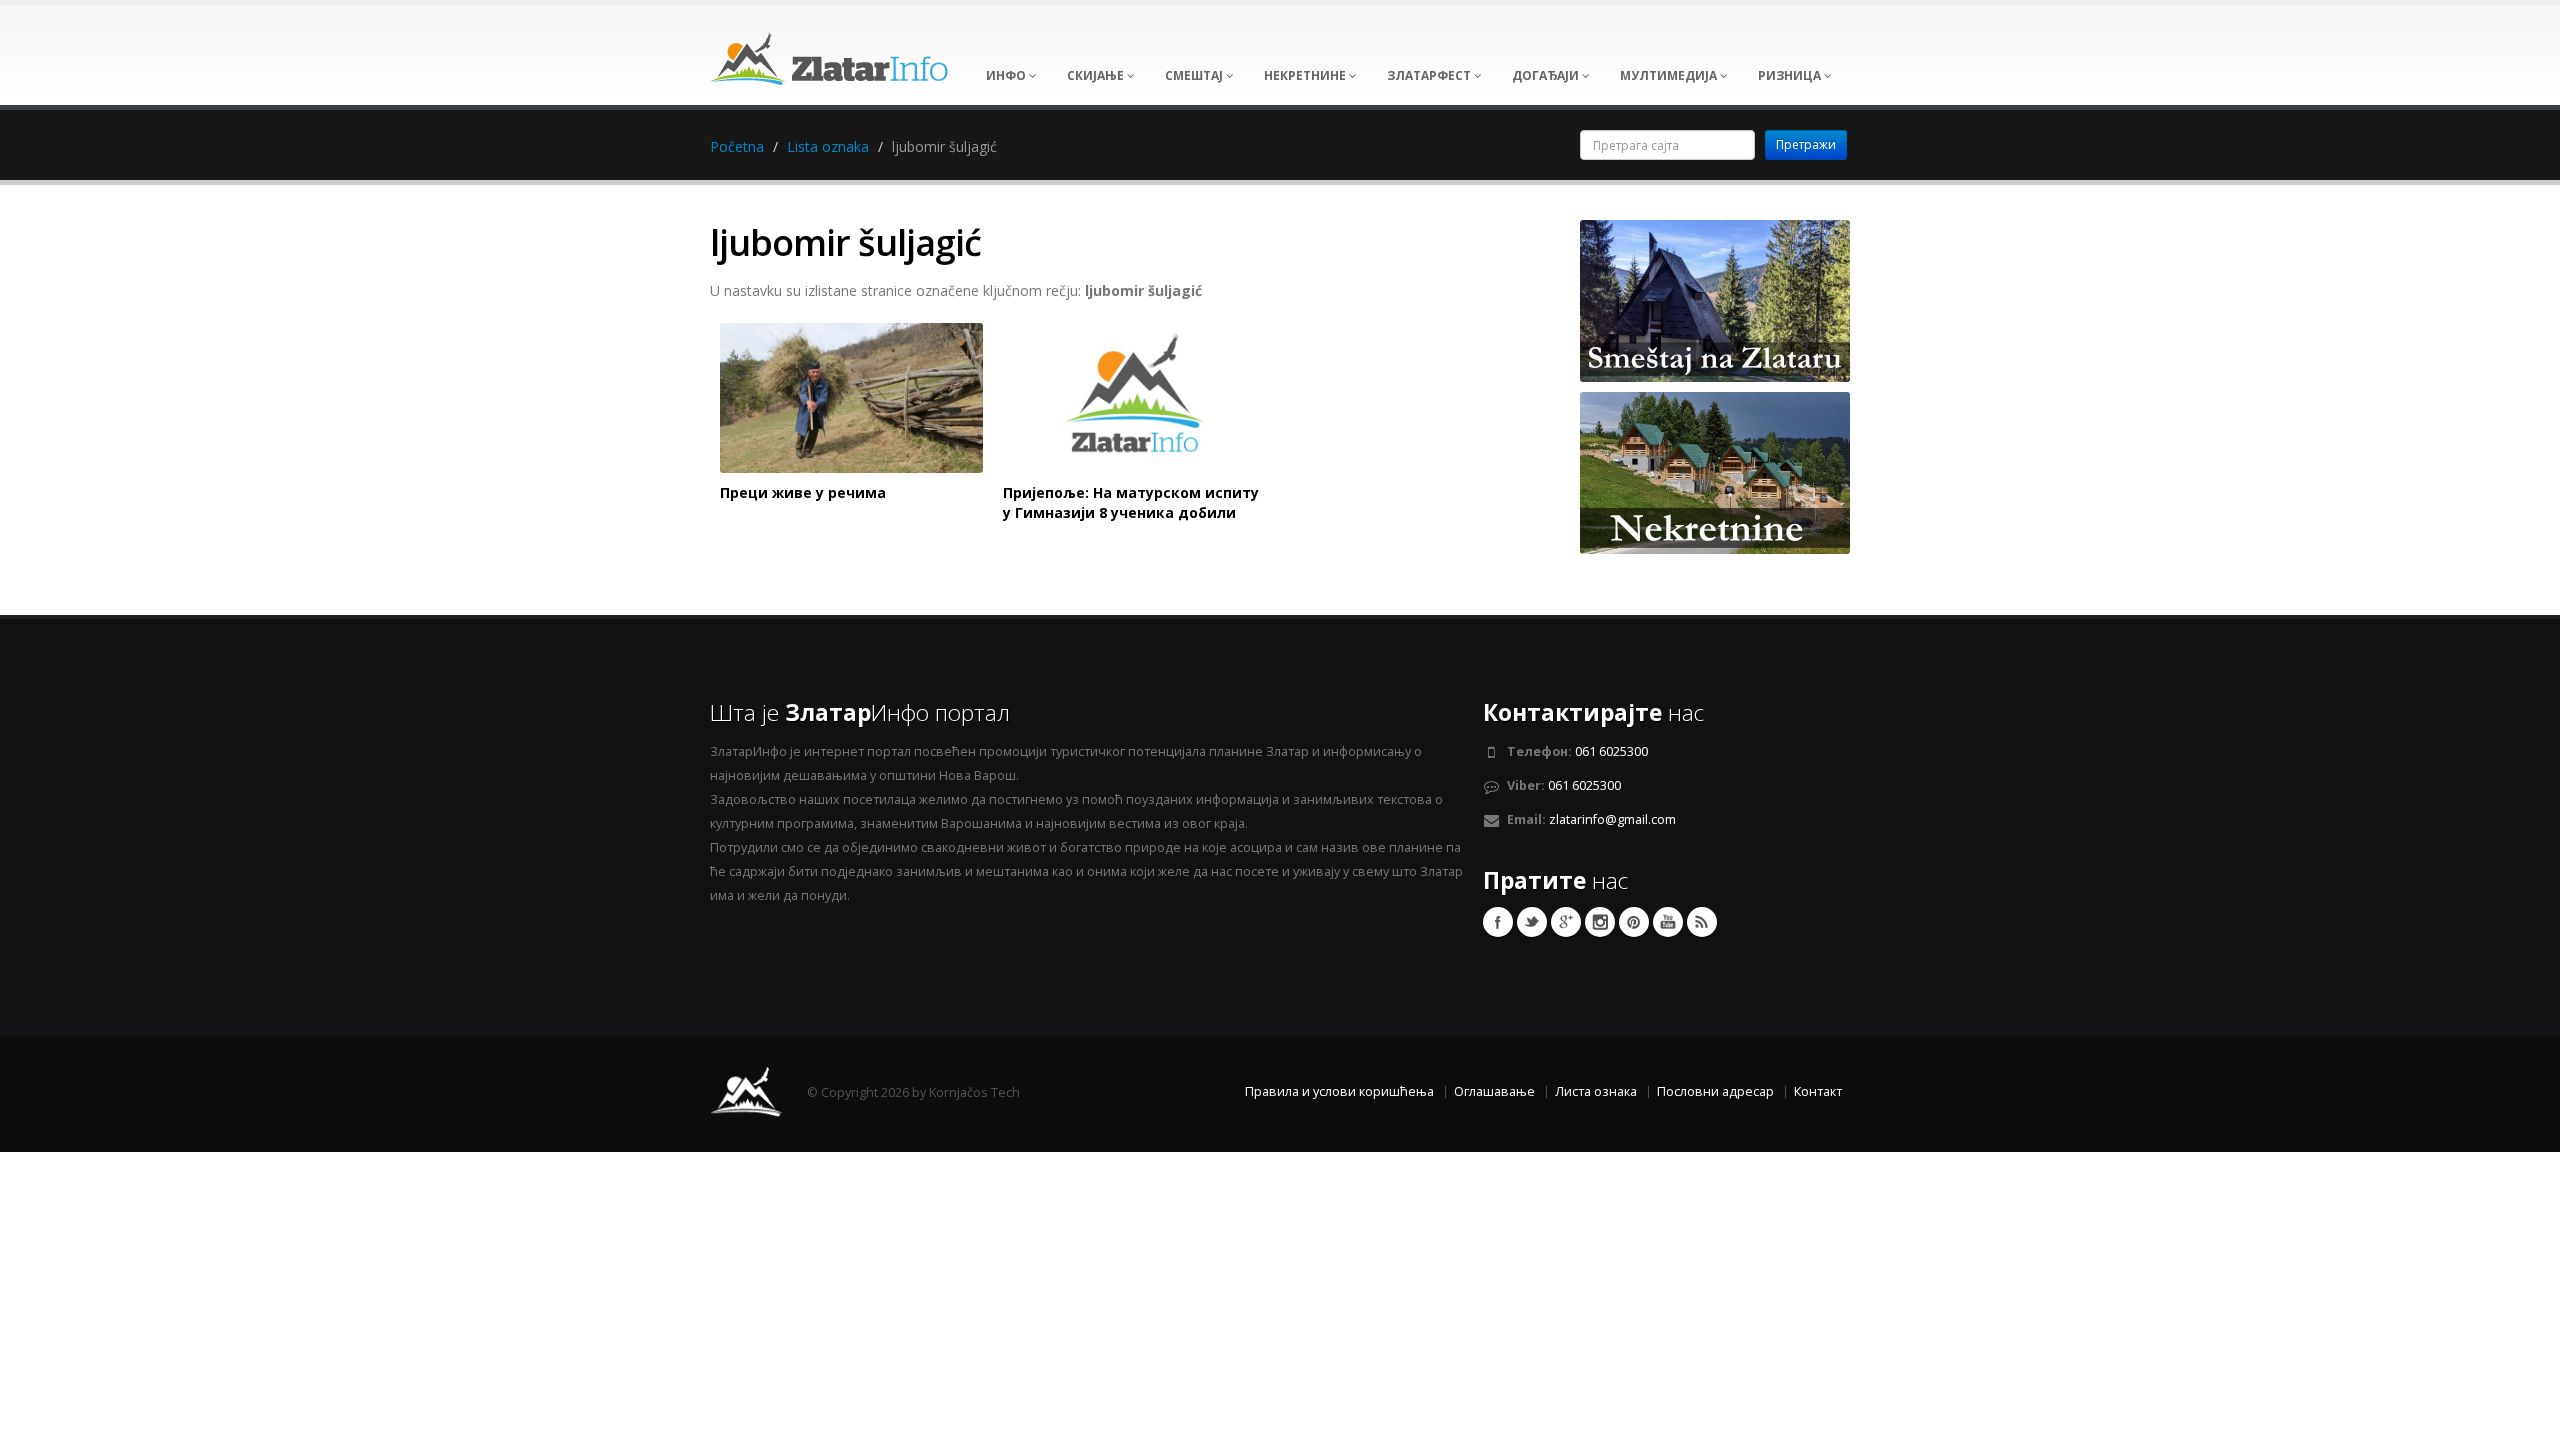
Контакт (1818, 1091)
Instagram (1600, 922)
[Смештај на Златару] (1715, 299)
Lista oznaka (828, 146)
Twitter (1532, 922)
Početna (737, 146)
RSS (1702, 922)
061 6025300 (1611, 751)
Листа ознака (1596, 1091)
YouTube (1668, 922)
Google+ (1566, 922)
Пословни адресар (1715, 1091)
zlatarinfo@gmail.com (1612, 819)
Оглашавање (1494, 1091)
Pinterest (1634, 922)
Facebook (1498, 922)
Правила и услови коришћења (1339, 1091)
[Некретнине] (1715, 471)
